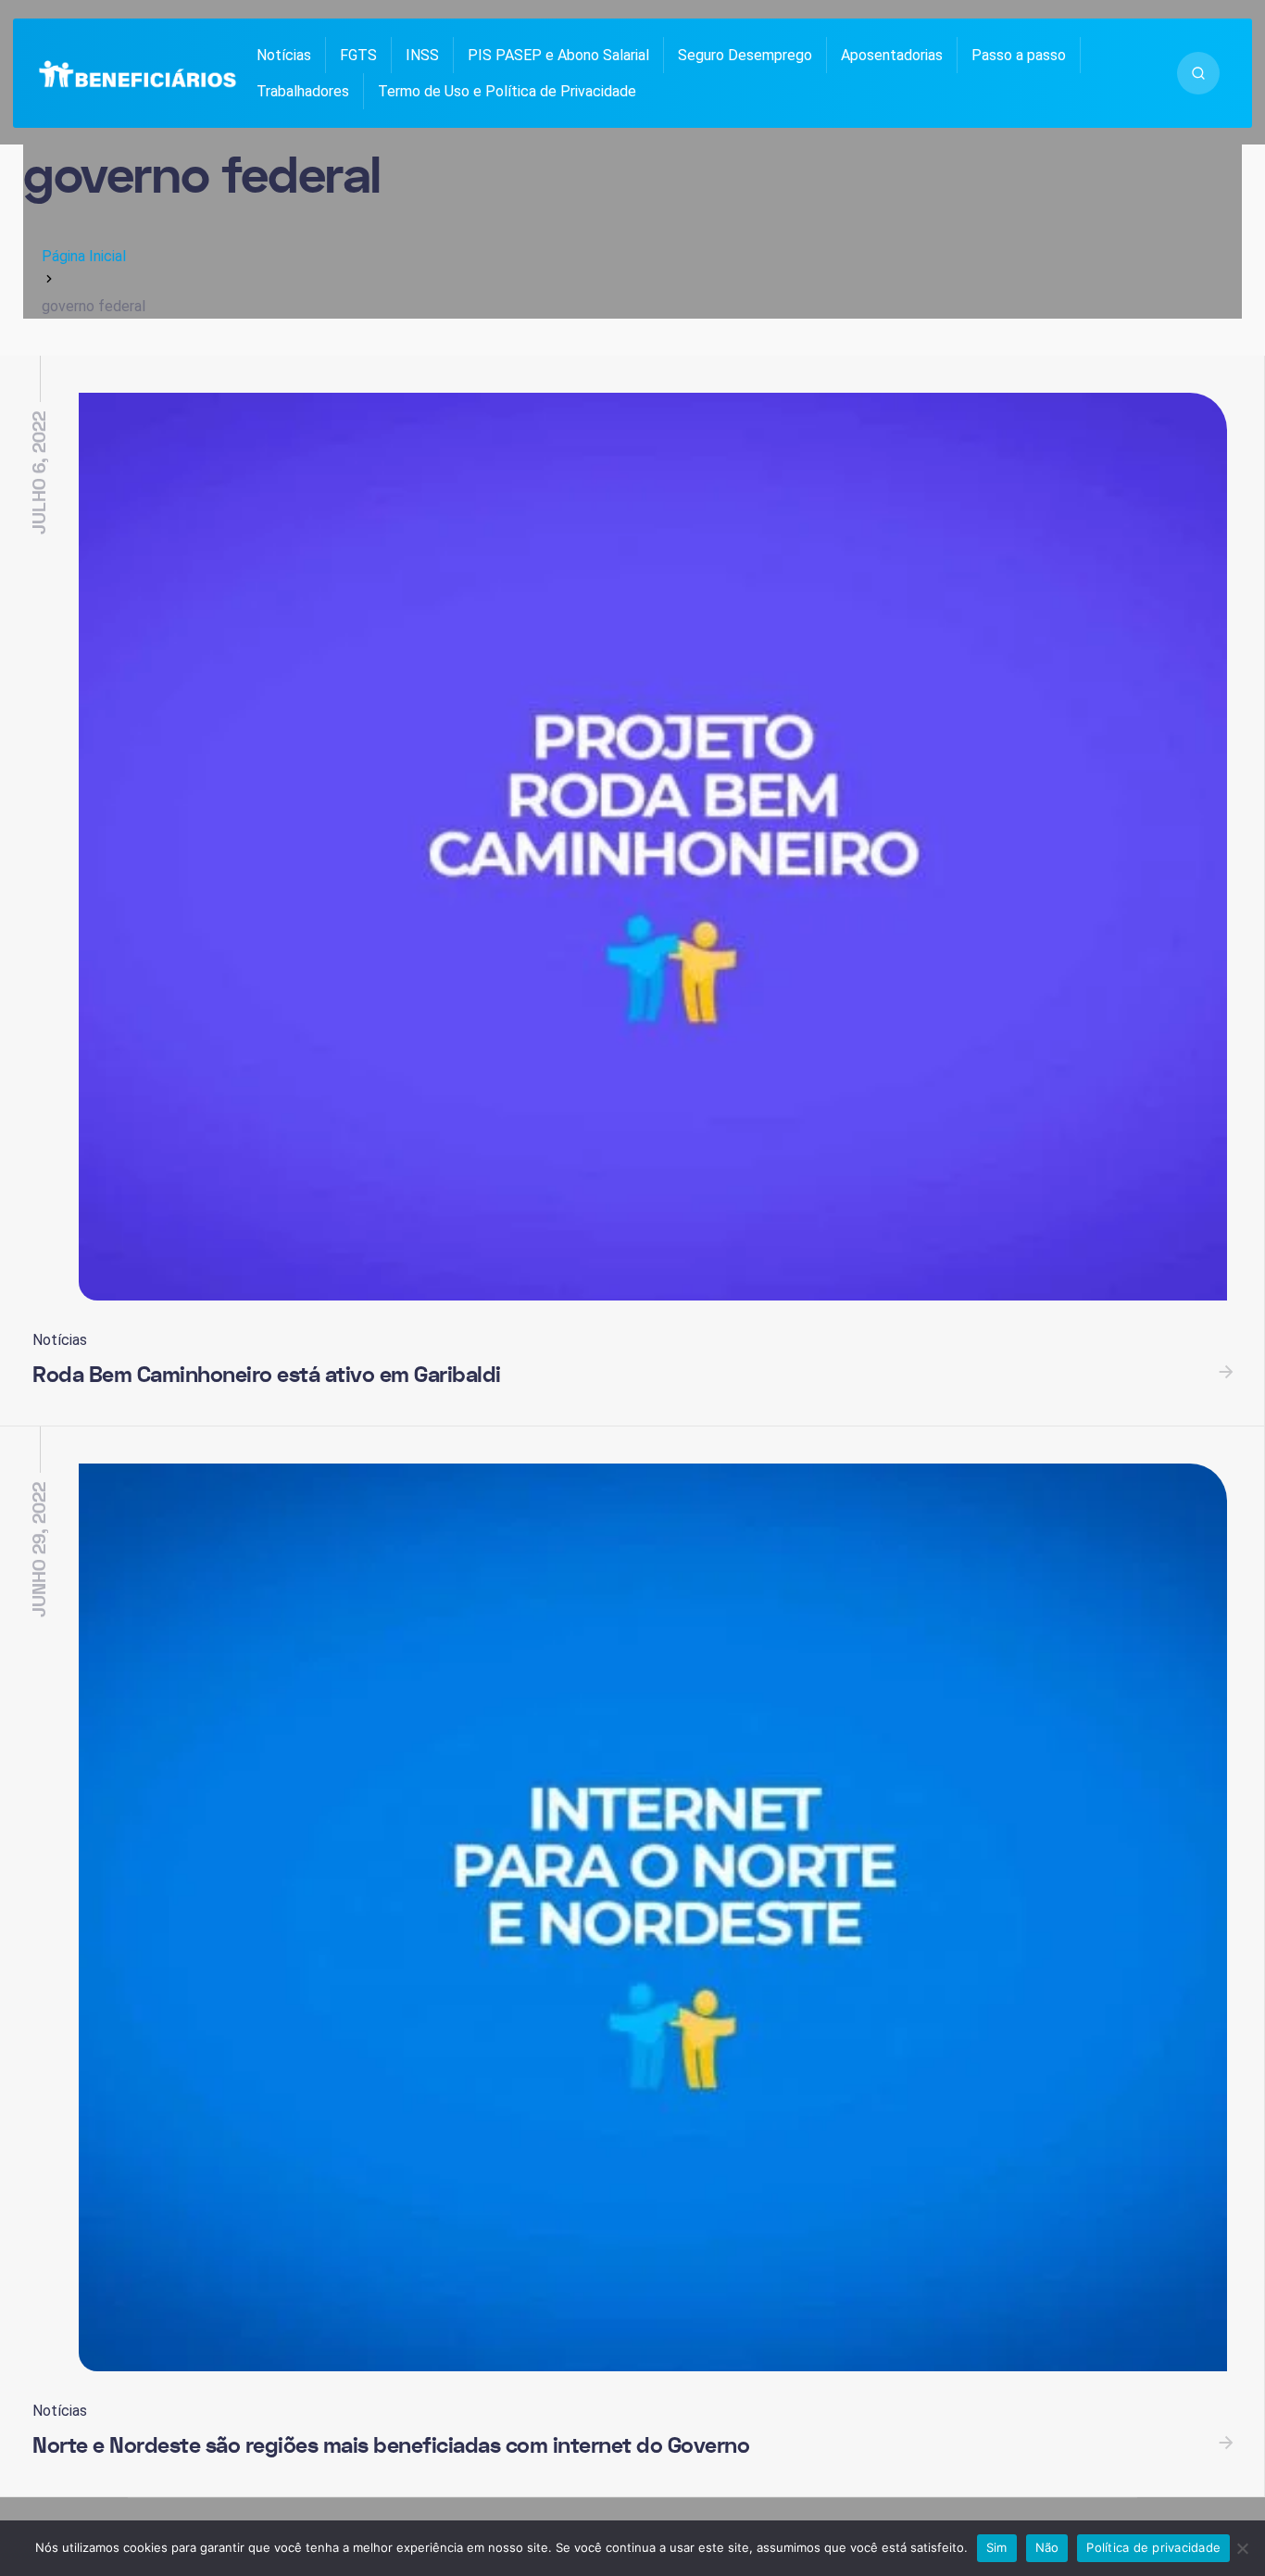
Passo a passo (1019, 55)
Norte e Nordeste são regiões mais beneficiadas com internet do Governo (391, 2446)
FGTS (358, 55)
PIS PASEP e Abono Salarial (558, 55)
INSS (422, 55)
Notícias (284, 55)
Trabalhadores (303, 91)
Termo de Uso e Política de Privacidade (507, 91)
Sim (997, 2547)
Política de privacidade (1153, 2547)
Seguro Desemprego (745, 55)
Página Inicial (84, 256)
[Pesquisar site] (1198, 73)
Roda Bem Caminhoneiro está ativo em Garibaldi (267, 1375)
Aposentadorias (892, 55)
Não (1047, 2547)
